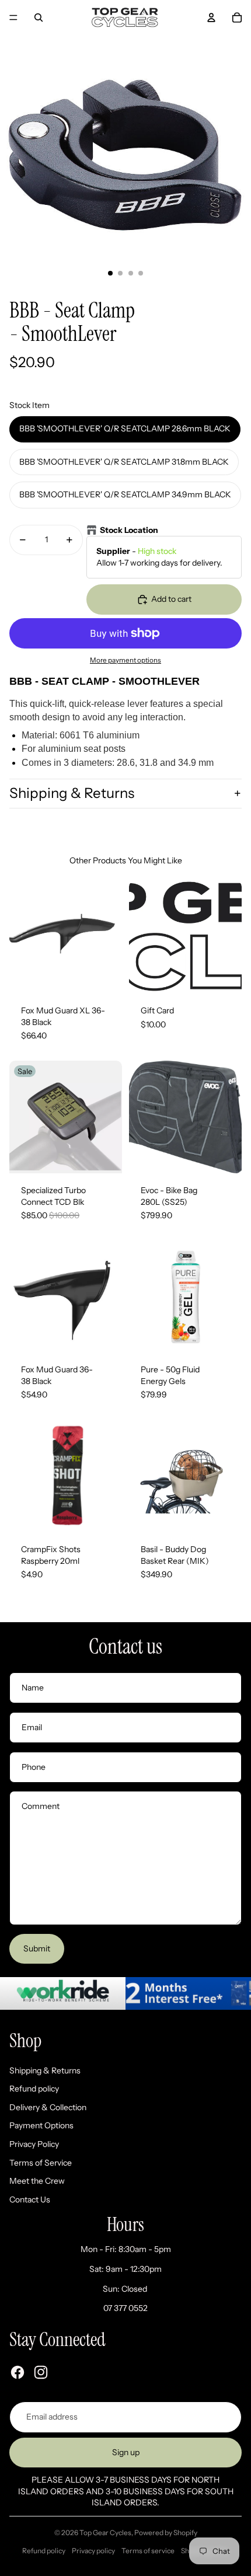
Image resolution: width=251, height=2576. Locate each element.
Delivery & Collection (48, 2107)
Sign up (126, 2452)
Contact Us (30, 2199)
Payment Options (41, 2125)
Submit (37, 1948)
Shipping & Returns (72, 793)
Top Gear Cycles (105, 2533)
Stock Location (129, 530)
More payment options (125, 660)
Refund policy (34, 2089)
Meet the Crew (37, 2181)
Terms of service (148, 2551)
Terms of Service (41, 2163)
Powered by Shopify (166, 2533)
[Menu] (13, 18)
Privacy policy (93, 2551)
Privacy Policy (34, 2144)
